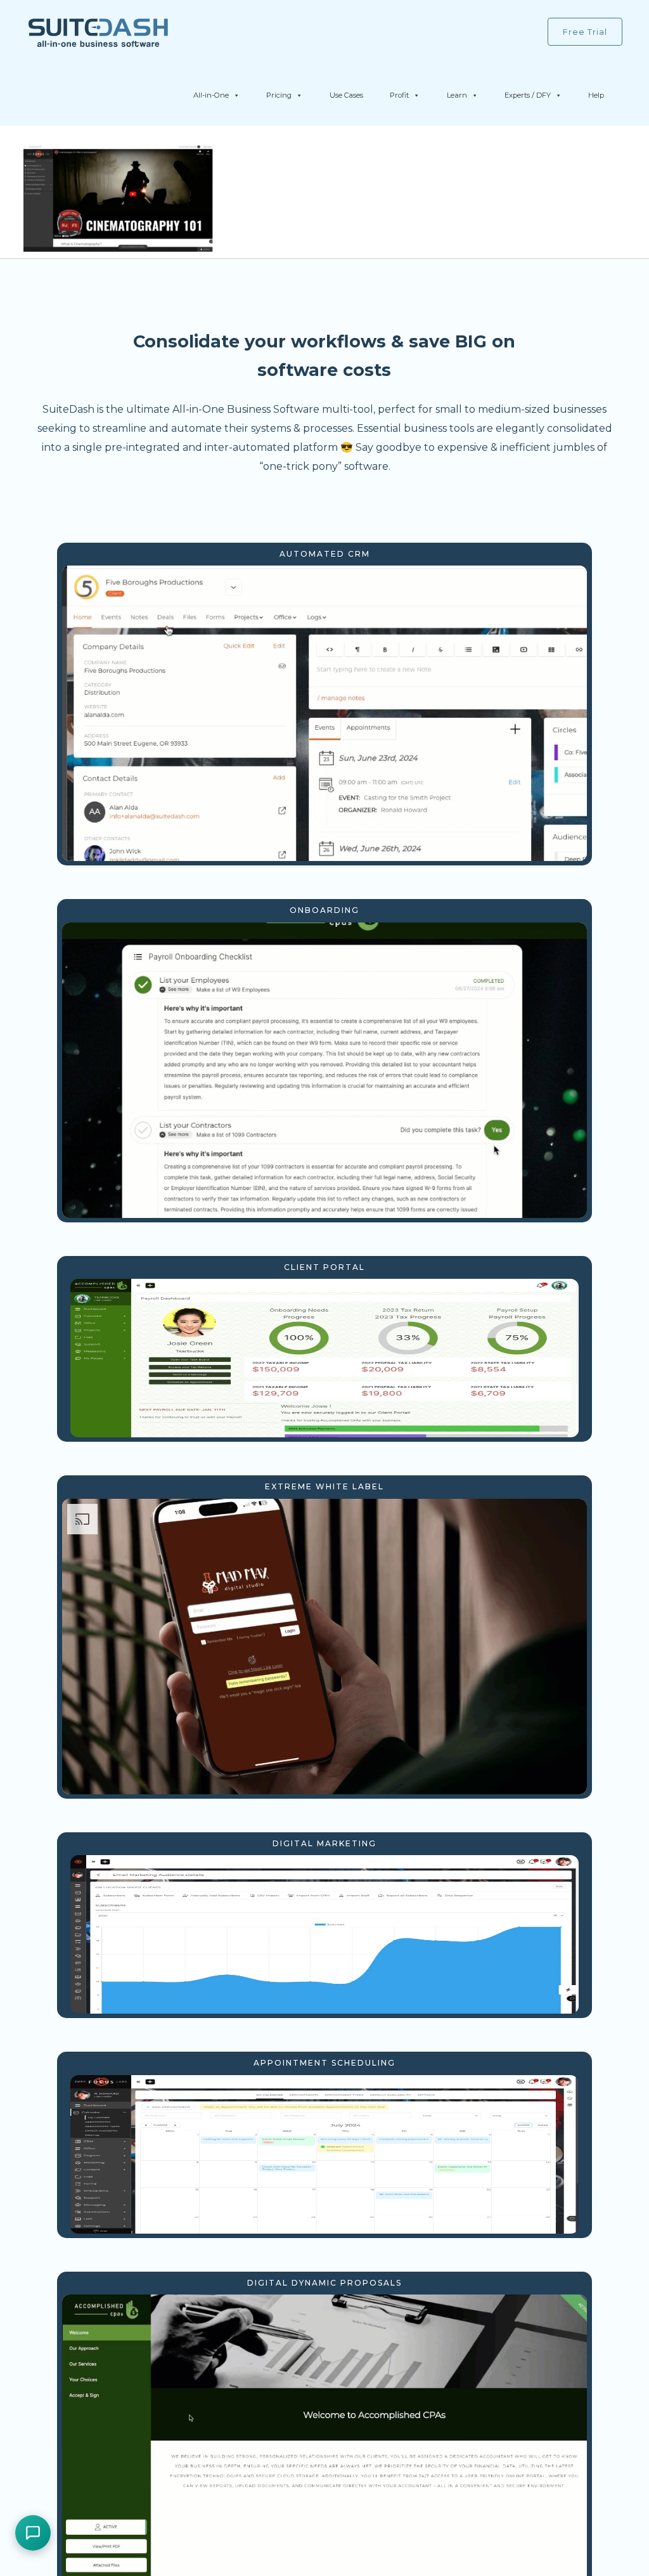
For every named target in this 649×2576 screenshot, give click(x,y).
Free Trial (585, 32)
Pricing (279, 95)
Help (596, 95)
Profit (399, 95)
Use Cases (346, 95)
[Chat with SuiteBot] (33, 2533)
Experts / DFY (528, 95)
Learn (457, 95)
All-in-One (211, 95)
